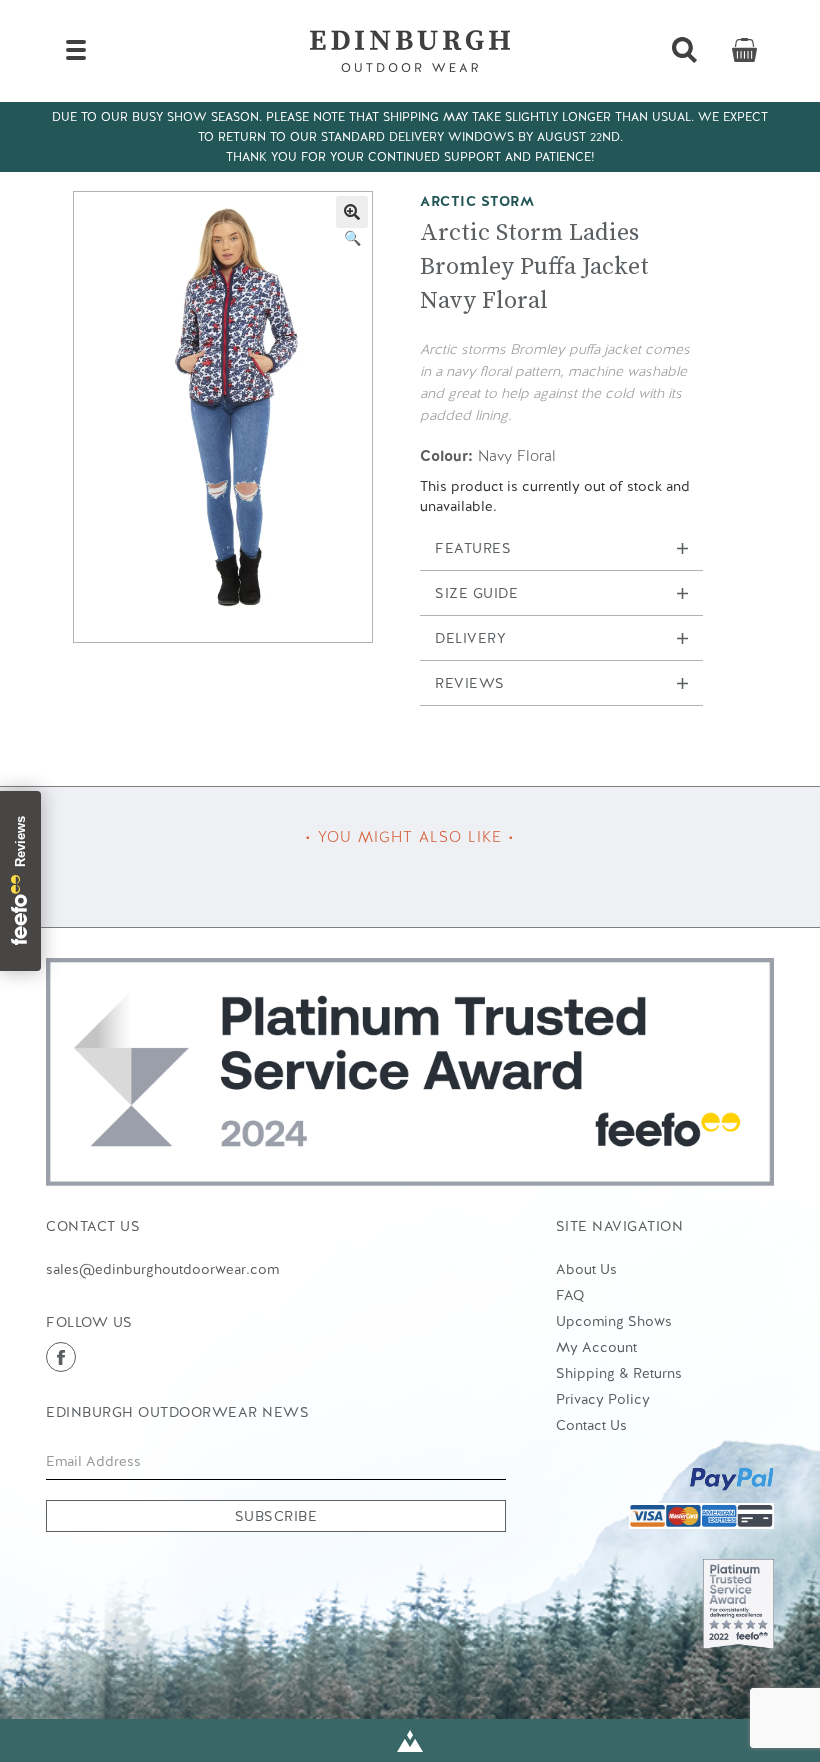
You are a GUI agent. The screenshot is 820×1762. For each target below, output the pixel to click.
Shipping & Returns (619, 1373)
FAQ (570, 1295)
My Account (596, 1347)
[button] (352, 212)
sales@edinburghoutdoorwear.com (162, 1269)
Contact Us (591, 1425)
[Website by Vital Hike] (410, 1740)
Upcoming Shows (614, 1321)
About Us (586, 1269)
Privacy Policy (603, 1399)
